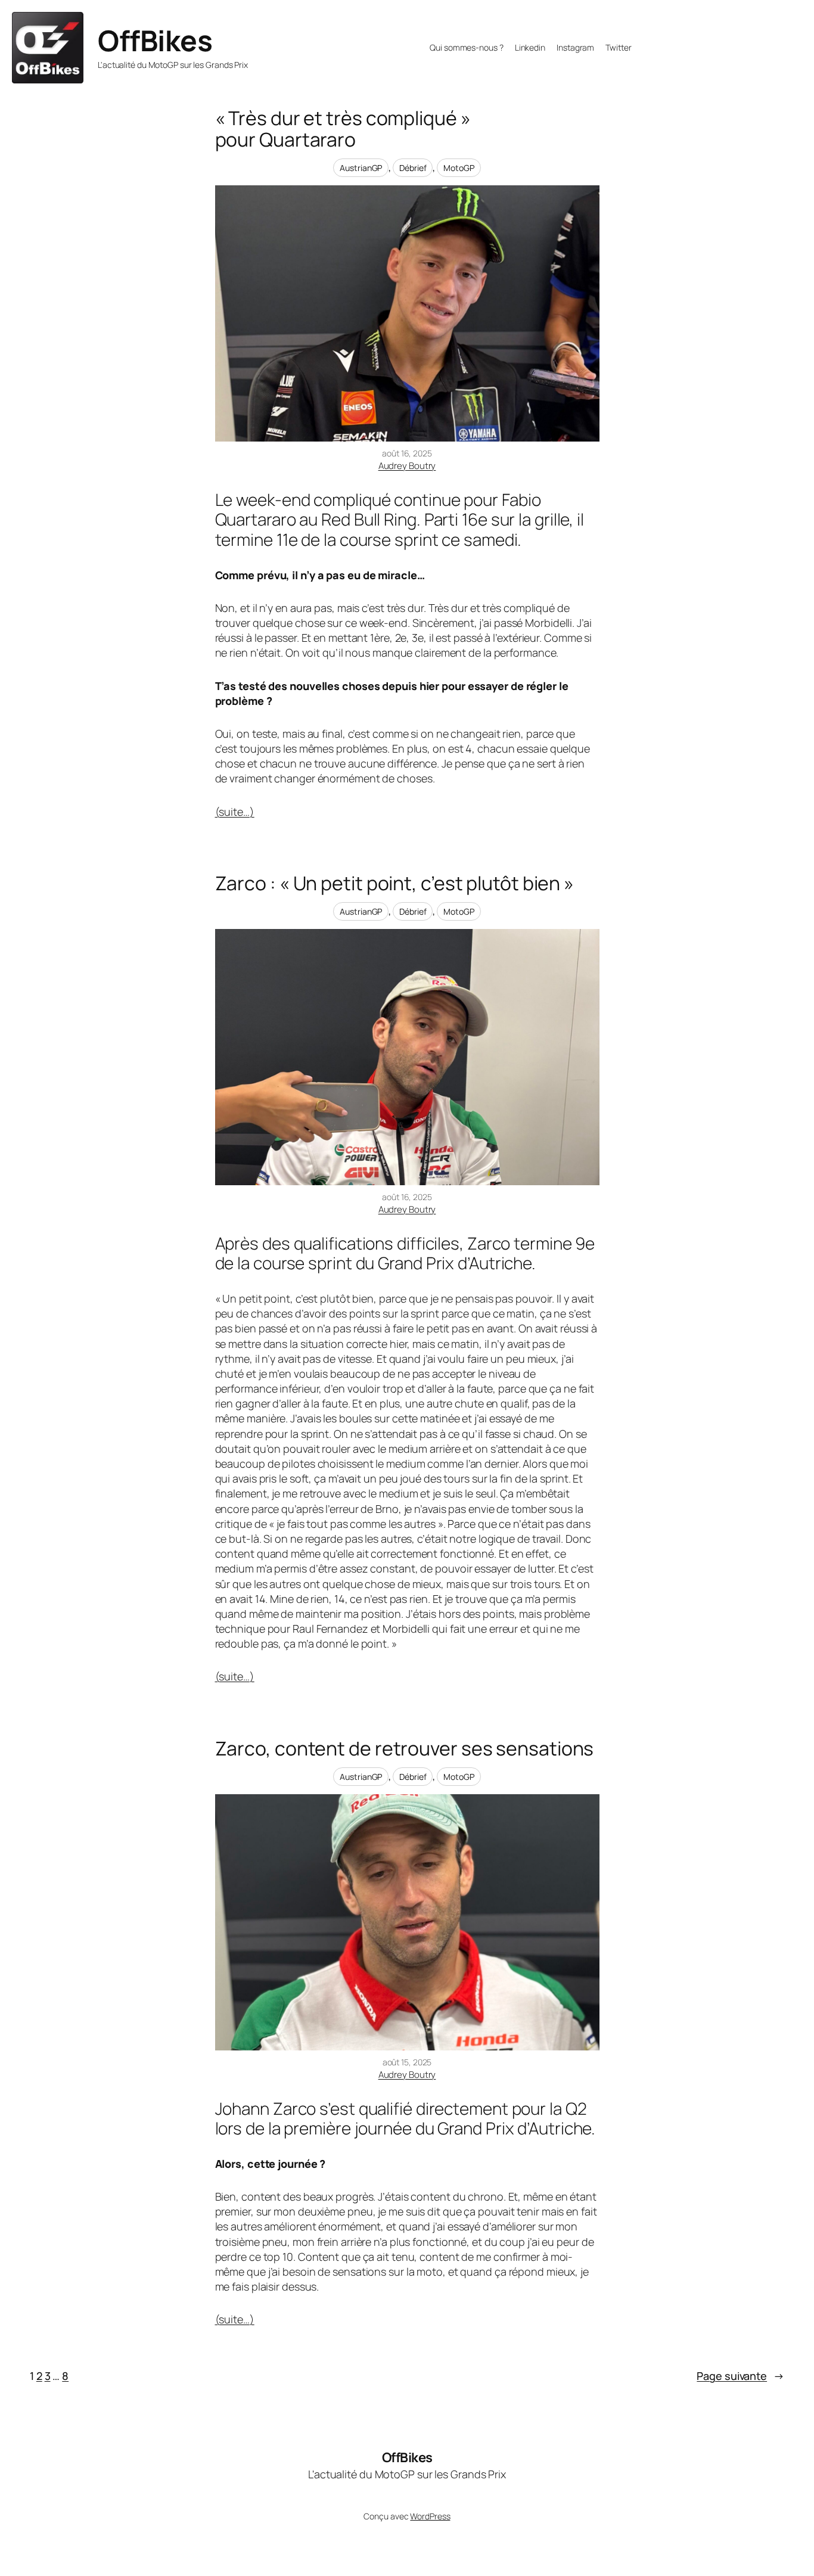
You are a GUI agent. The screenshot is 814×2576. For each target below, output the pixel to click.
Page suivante (740, 2376)
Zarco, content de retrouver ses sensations (405, 1748)
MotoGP (459, 168)
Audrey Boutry (407, 466)
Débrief (413, 168)
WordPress (430, 2516)
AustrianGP (361, 168)
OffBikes (155, 40)
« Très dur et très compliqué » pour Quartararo (343, 129)
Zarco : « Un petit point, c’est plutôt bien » (395, 883)
